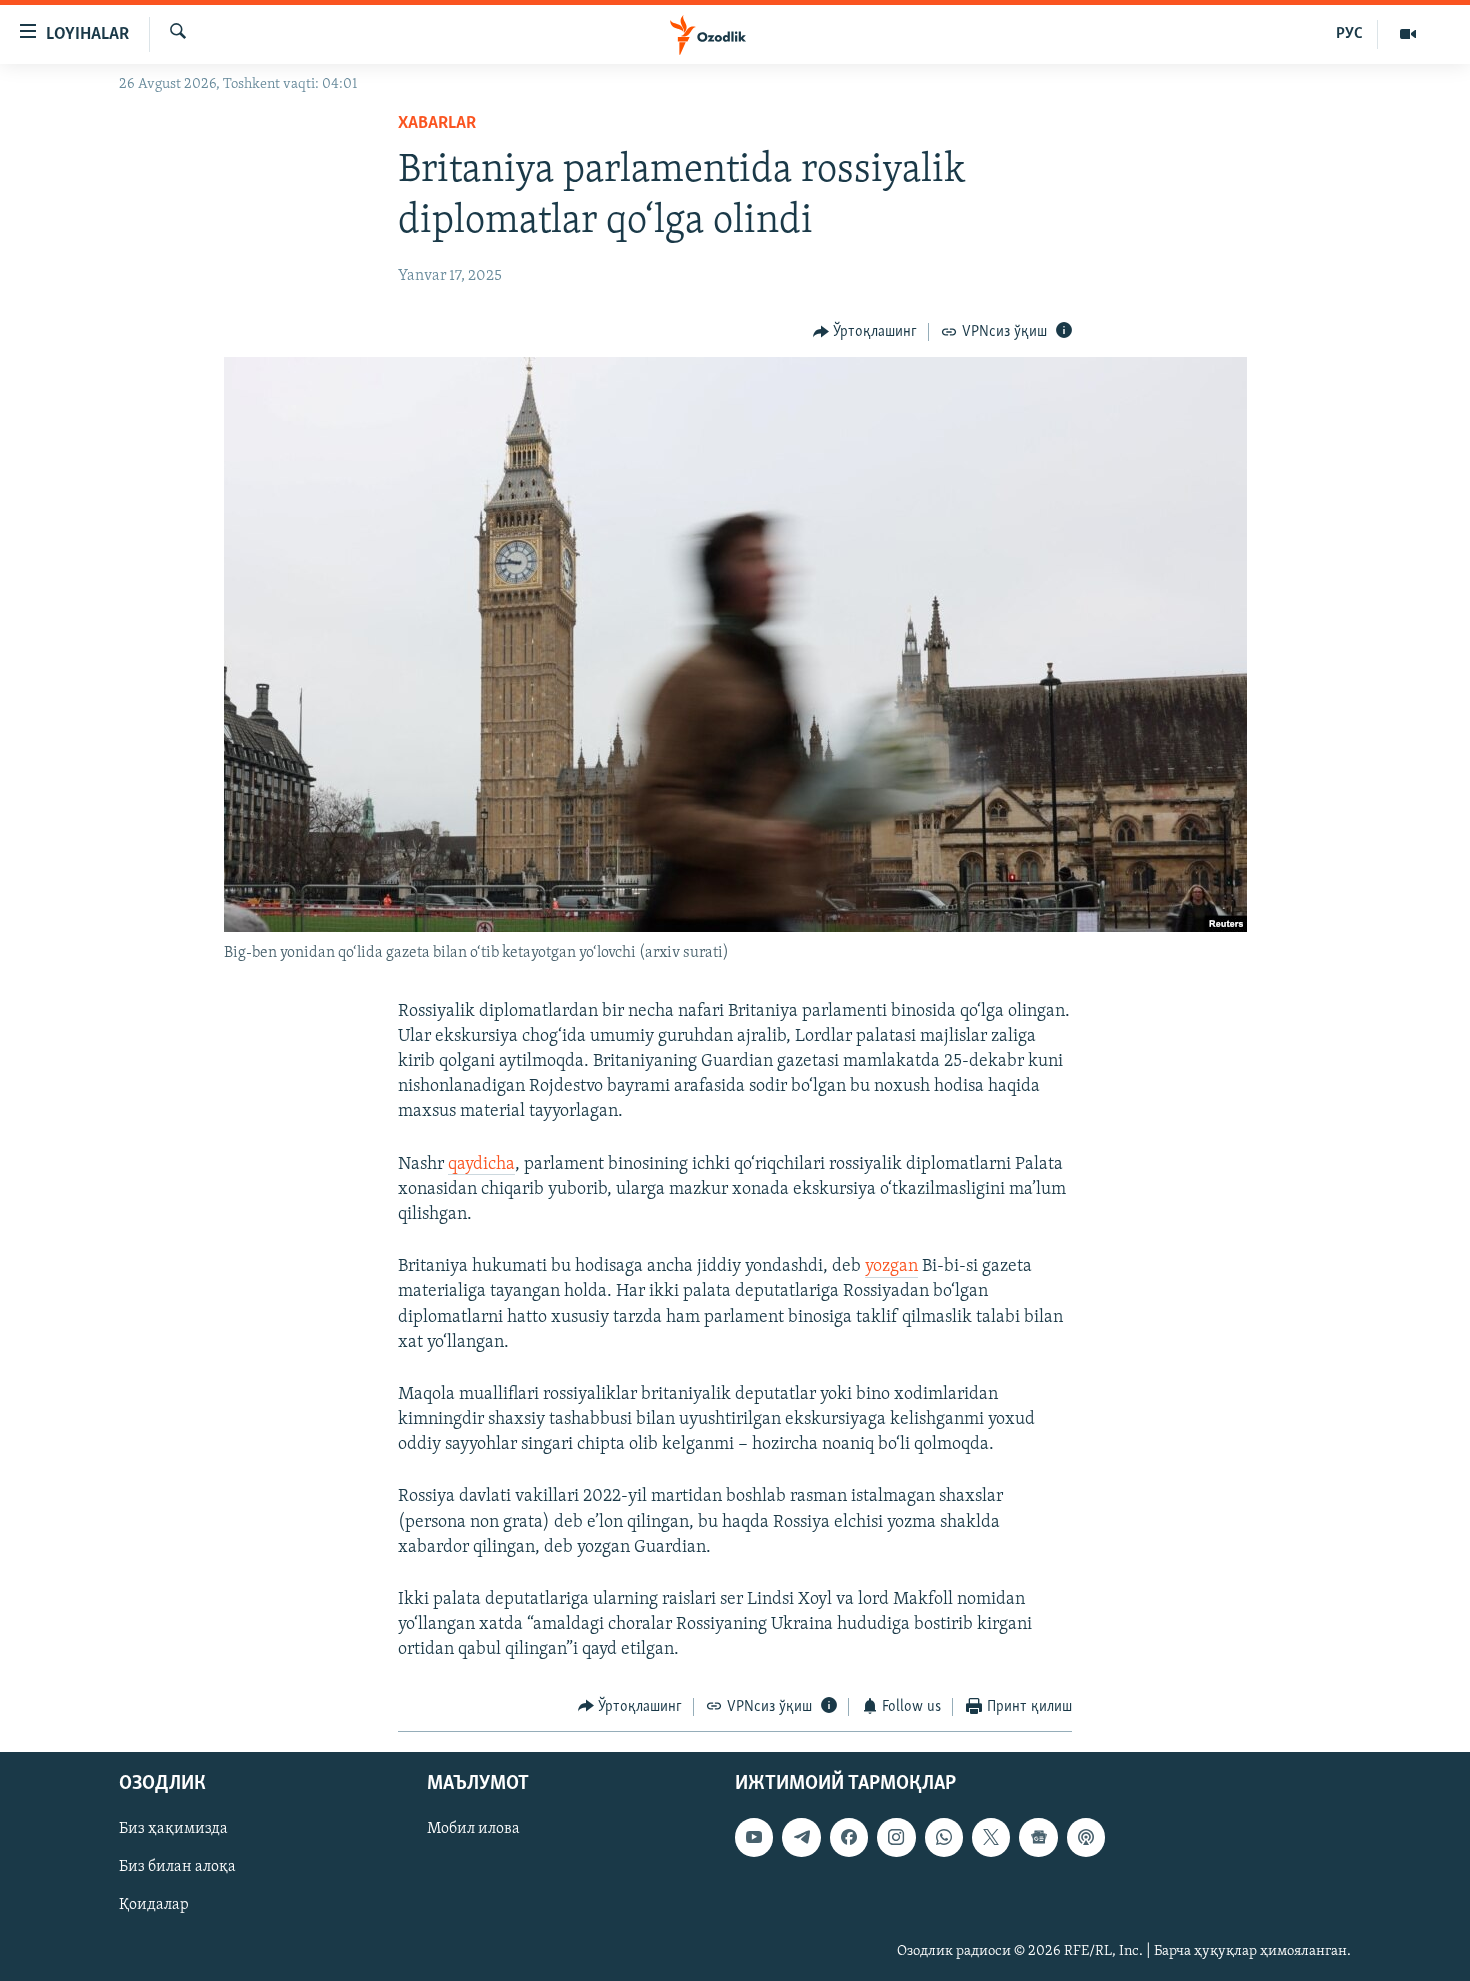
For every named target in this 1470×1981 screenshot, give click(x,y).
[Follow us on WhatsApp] (944, 1837)
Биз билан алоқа (177, 1867)
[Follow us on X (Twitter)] (991, 1837)
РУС (1349, 34)
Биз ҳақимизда (173, 1829)
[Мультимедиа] (1408, 34)
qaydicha (481, 1165)
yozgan (891, 1267)
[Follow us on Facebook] (849, 1837)
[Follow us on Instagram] (896, 1837)
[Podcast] (1086, 1837)
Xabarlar (437, 124)
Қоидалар (154, 1906)
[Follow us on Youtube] (754, 1837)
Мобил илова (473, 1829)
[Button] (865, 332)
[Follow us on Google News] (1038, 1837)
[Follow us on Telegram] (801, 1837)
